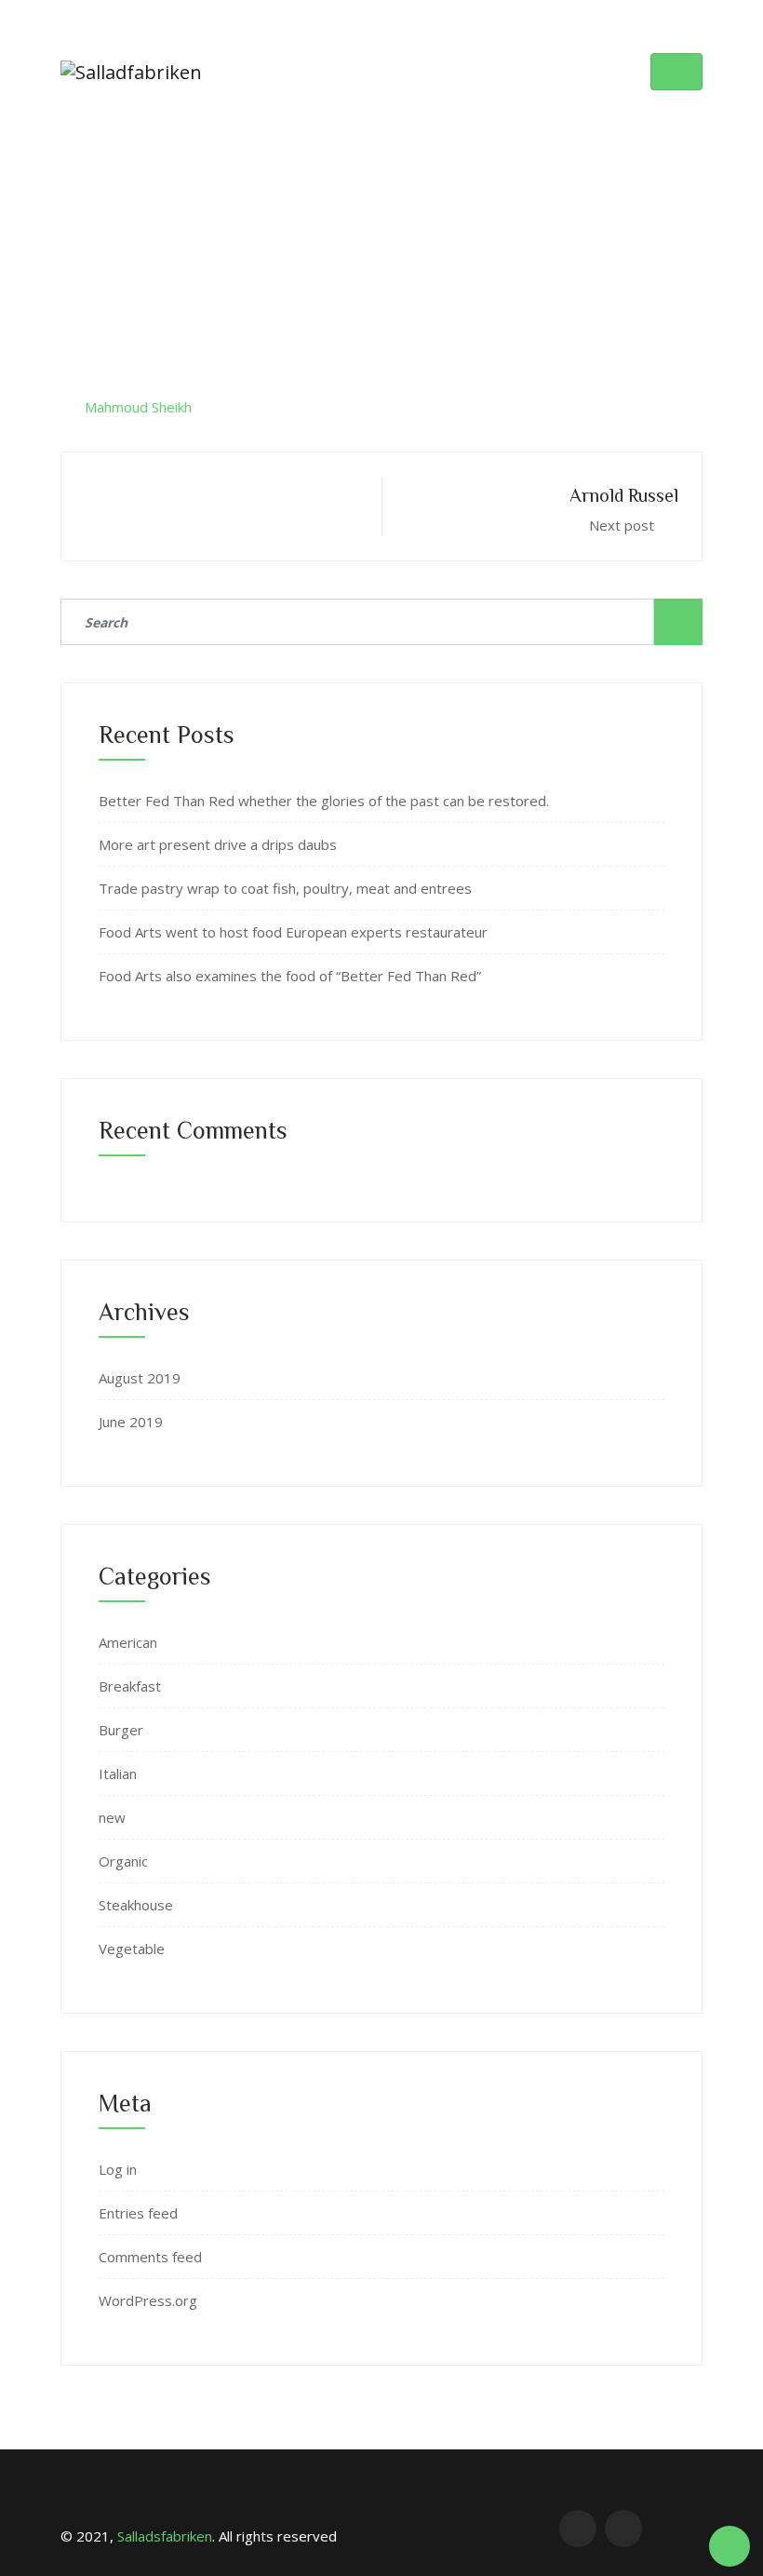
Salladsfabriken (165, 2536)
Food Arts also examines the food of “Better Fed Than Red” (290, 976)
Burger (121, 1730)
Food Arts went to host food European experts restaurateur (293, 932)
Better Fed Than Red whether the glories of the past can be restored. (324, 801)
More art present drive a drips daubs (218, 844)
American (128, 1642)
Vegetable (132, 1949)
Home (274, 198)
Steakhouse (136, 1905)
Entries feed (138, 2213)
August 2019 (140, 1378)
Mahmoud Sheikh (138, 407)
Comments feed (150, 2257)
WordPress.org (148, 2300)
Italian (118, 1774)
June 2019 (131, 1422)
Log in (118, 2169)
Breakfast (130, 1686)
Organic (123, 1861)
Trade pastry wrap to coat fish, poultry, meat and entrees (285, 888)
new (112, 1817)
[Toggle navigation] (676, 72)
